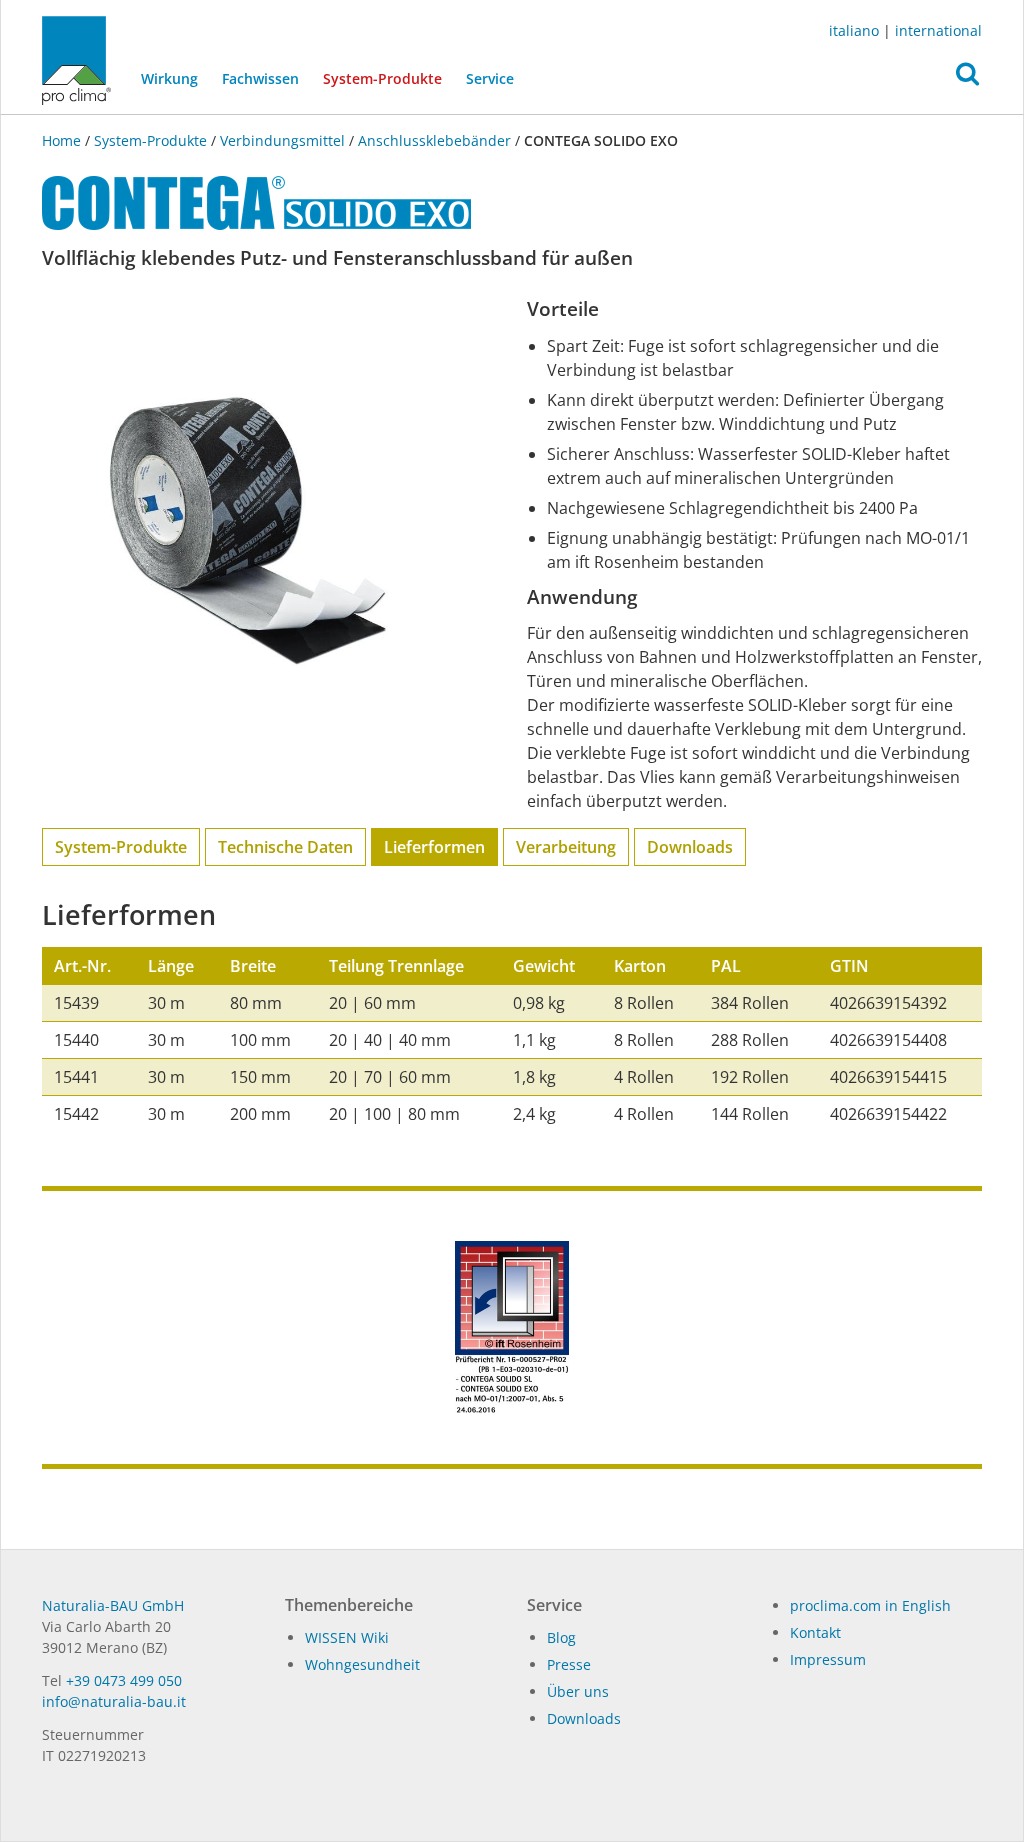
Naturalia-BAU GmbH (113, 1605)
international (938, 30)
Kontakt (815, 1632)
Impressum (828, 1659)
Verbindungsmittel (282, 140)
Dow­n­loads (584, 1718)
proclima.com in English (870, 1605)
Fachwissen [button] (260, 78)
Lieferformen (434, 847)
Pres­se (569, 1664)
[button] (967, 79)
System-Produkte (388, 78)
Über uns (578, 1691)
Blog (561, 1637)
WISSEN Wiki (347, 1637)
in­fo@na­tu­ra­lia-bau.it (114, 1701)
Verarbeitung (566, 847)
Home (63, 140)
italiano (854, 30)
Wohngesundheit (362, 1664)
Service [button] (490, 78)
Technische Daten (285, 847)
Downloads (690, 847)
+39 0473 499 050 (124, 1680)
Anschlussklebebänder (434, 140)
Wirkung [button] (169, 78)
